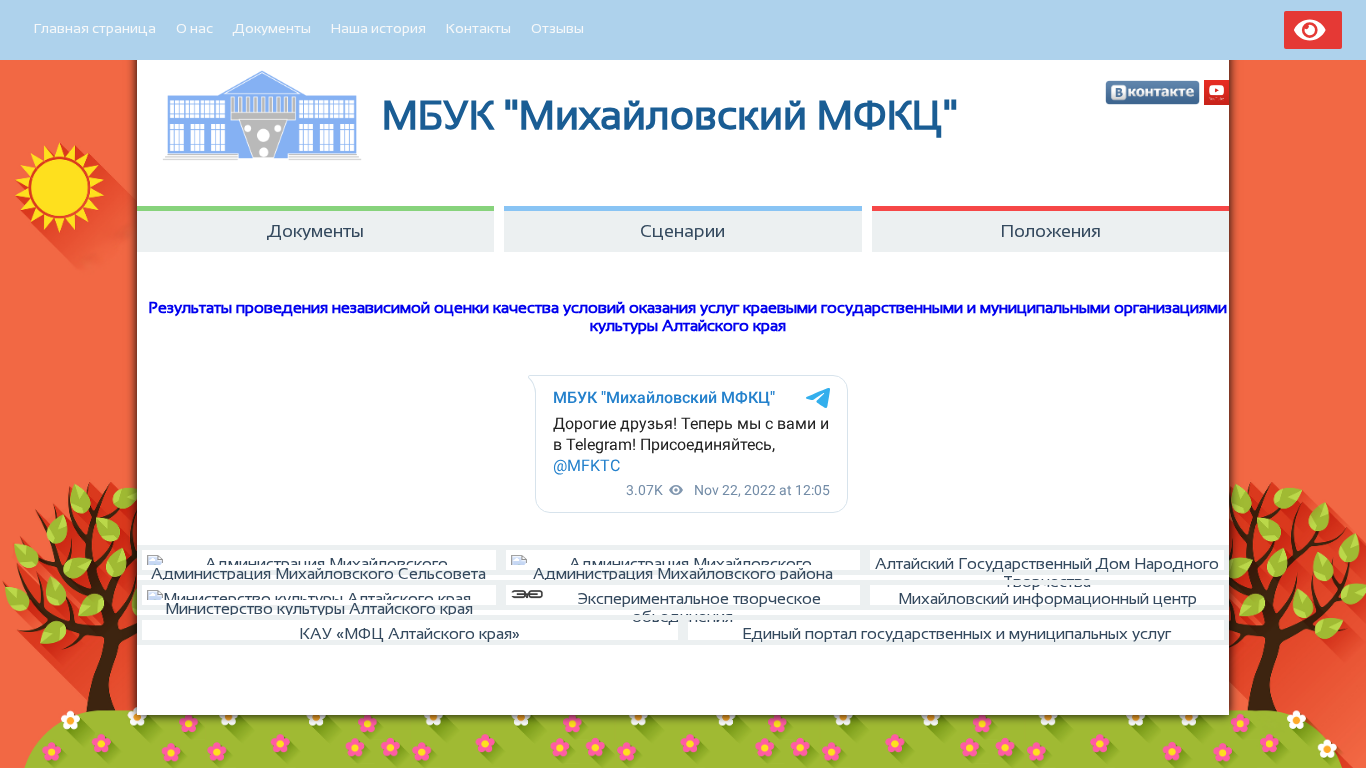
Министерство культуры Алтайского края (319, 605)
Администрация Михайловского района (683, 570)
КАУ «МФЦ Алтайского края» (409, 633)
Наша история (378, 28)
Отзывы (557, 28)
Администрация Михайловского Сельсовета (318, 570)
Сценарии (682, 231)
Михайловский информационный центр (1047, 598)
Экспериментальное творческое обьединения (699, 600)
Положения (1051, 231)
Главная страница (95, 28)
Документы (272, 28)
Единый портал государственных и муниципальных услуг (956, 633)
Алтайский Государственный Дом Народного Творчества (1047, 565)
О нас (194, 28)
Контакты (478, 28)
